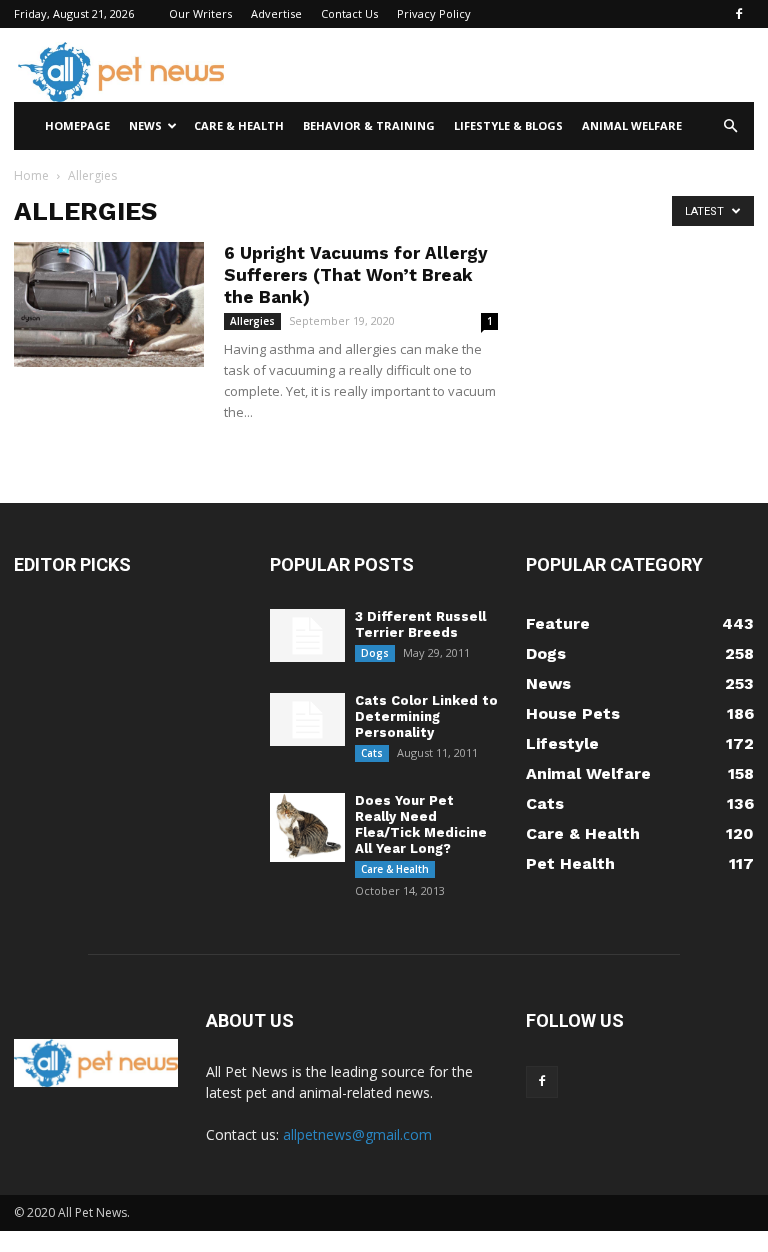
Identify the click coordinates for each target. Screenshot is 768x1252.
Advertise (276, 13)
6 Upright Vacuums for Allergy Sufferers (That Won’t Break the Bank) (356, 275)
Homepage (77, 125)
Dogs (375, 653)
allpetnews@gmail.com (357, 1134)
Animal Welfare (632, 125)
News (145, 125)
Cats (372, 753)
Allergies (252, 321)
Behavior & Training (369, 125)
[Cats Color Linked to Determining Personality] (307, 719)
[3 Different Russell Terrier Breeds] (307, 635)
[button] (730, 126)
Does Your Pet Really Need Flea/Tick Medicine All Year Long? (421, 824)
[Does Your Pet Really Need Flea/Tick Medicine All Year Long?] (307, 827)
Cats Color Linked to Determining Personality (426, 716)
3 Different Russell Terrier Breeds (420, 624)
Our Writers (200, 13)
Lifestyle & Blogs (508, 125)
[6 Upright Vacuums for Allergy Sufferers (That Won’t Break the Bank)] (109, 304)
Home (31, 175)
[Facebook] (739, 14)
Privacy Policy (434, 13)
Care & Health (239, 125)
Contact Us (349, 13)
